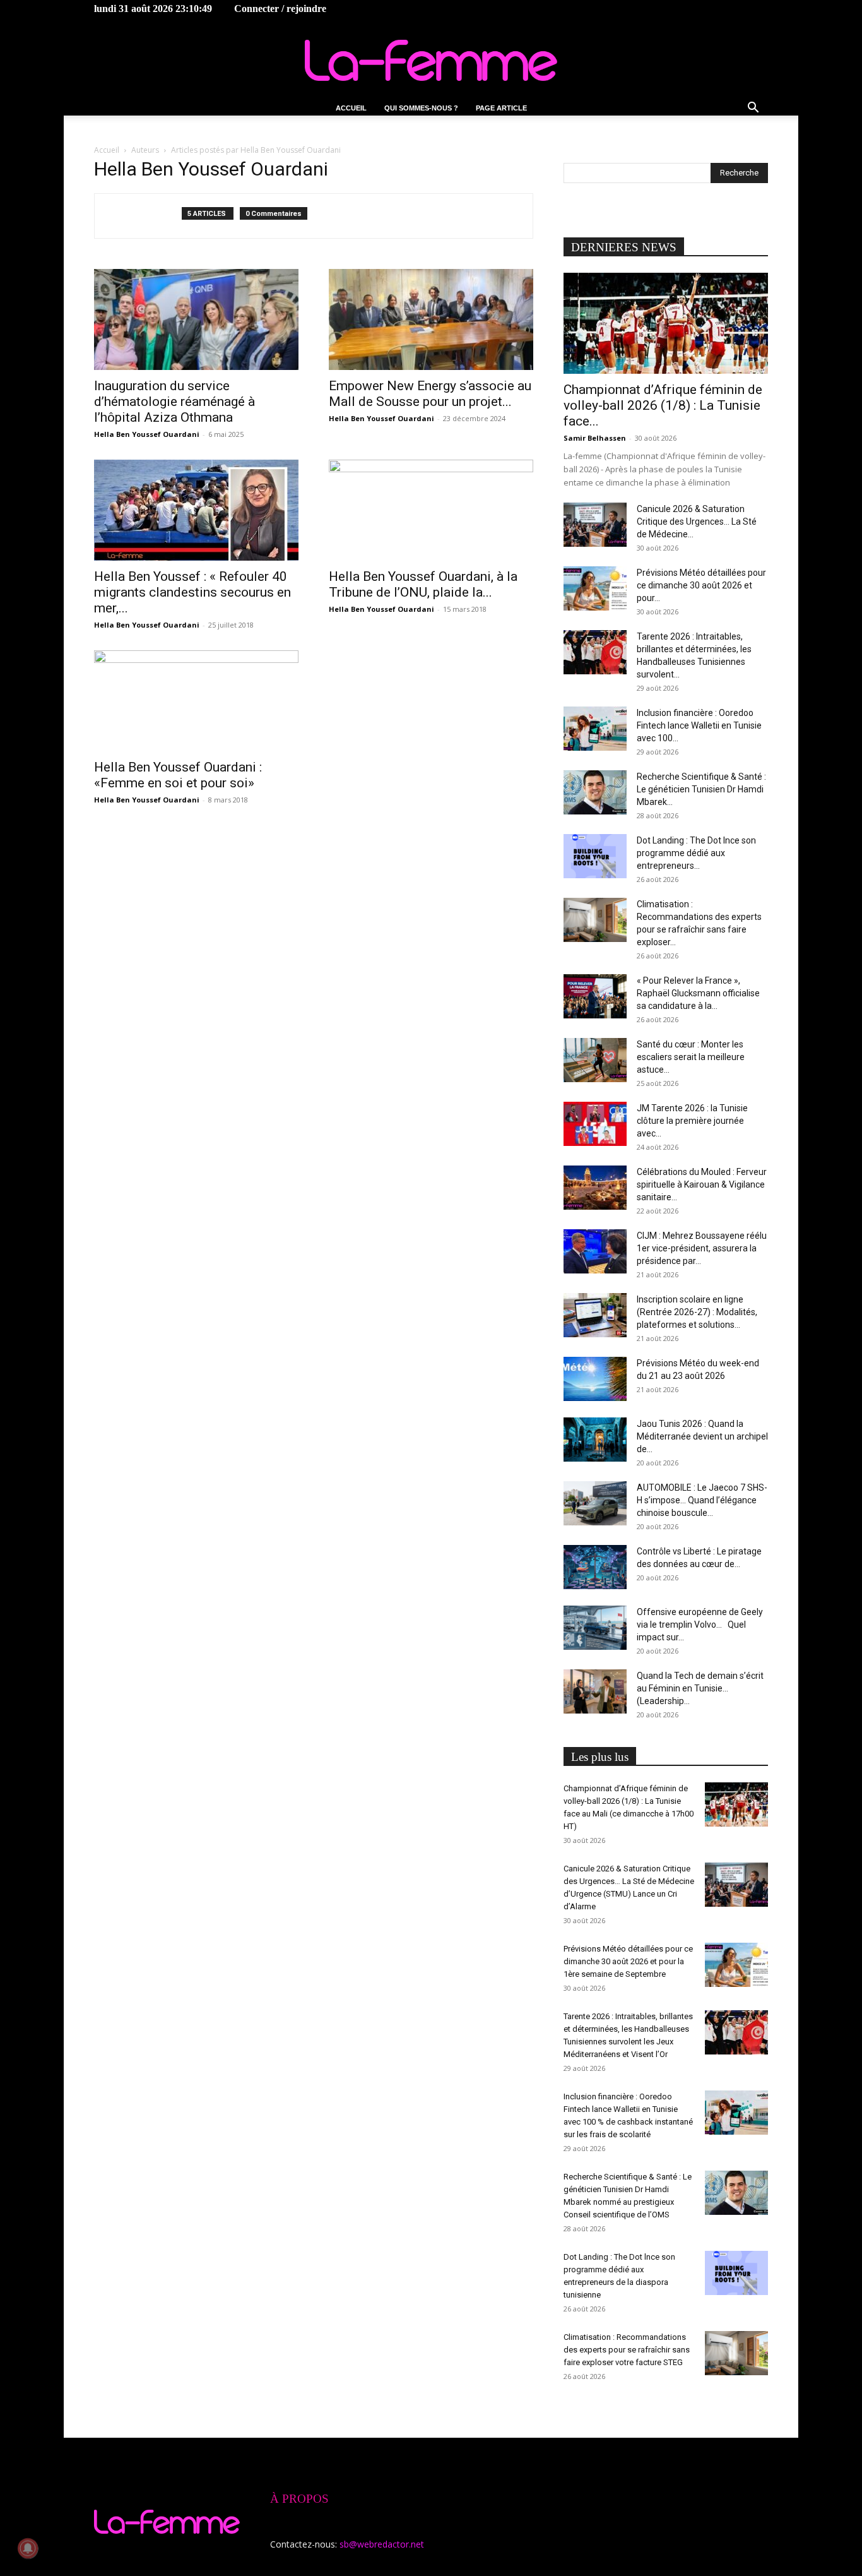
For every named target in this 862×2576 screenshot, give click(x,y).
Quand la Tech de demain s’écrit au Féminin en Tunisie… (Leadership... (700, 1688)
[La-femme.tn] (431, 60)
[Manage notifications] (28, 2548)
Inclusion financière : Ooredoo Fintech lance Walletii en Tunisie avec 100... (699, 725)
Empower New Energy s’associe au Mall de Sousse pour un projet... (430, 394)
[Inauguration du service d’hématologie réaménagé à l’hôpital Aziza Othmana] (196, 319)
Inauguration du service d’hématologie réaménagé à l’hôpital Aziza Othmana (174, 402)
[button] (753, 109)
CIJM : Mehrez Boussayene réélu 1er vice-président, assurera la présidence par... (702, 1248)
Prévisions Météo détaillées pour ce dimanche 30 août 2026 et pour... (701, 585)
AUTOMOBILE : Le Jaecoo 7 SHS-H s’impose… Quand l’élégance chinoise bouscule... (702, 1500)
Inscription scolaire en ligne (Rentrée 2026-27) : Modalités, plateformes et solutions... (697, 1312)
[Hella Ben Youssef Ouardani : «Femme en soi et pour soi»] (196, 701)
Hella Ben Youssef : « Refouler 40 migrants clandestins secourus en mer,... (192, 592)
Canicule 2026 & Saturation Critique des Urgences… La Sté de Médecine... (697, 522)
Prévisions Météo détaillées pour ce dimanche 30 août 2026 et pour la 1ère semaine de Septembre (628, 1961)
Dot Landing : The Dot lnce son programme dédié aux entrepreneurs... (696, 853)
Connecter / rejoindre (280, 9)
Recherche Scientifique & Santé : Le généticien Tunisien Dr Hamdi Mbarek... (701, 789)
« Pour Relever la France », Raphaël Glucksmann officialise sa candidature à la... (698, 993)
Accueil (351, 108)
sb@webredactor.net (382, 2544)
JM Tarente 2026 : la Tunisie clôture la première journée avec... (692, 1121)
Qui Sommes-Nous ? (421, 108)
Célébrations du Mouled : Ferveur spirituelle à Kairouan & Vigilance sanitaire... (702, 1184)
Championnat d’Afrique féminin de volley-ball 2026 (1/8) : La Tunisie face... (663, 405)
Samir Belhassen (595, 438)
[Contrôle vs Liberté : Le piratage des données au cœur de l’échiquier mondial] (595, 1567)
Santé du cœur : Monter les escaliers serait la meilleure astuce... (691, 1057)
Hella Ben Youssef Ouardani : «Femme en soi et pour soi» (178, 775)
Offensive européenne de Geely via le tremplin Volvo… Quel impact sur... (700, 1625)
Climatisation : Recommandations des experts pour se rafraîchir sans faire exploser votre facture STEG (627, 2350)
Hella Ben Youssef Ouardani (147, 434)
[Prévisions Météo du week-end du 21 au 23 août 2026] (595, 1379)
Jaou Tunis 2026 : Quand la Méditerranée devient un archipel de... (702, 1436)
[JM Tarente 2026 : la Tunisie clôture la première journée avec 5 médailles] (595, 1124)
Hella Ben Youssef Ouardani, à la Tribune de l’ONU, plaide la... (423, 584)
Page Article (501, 108)
